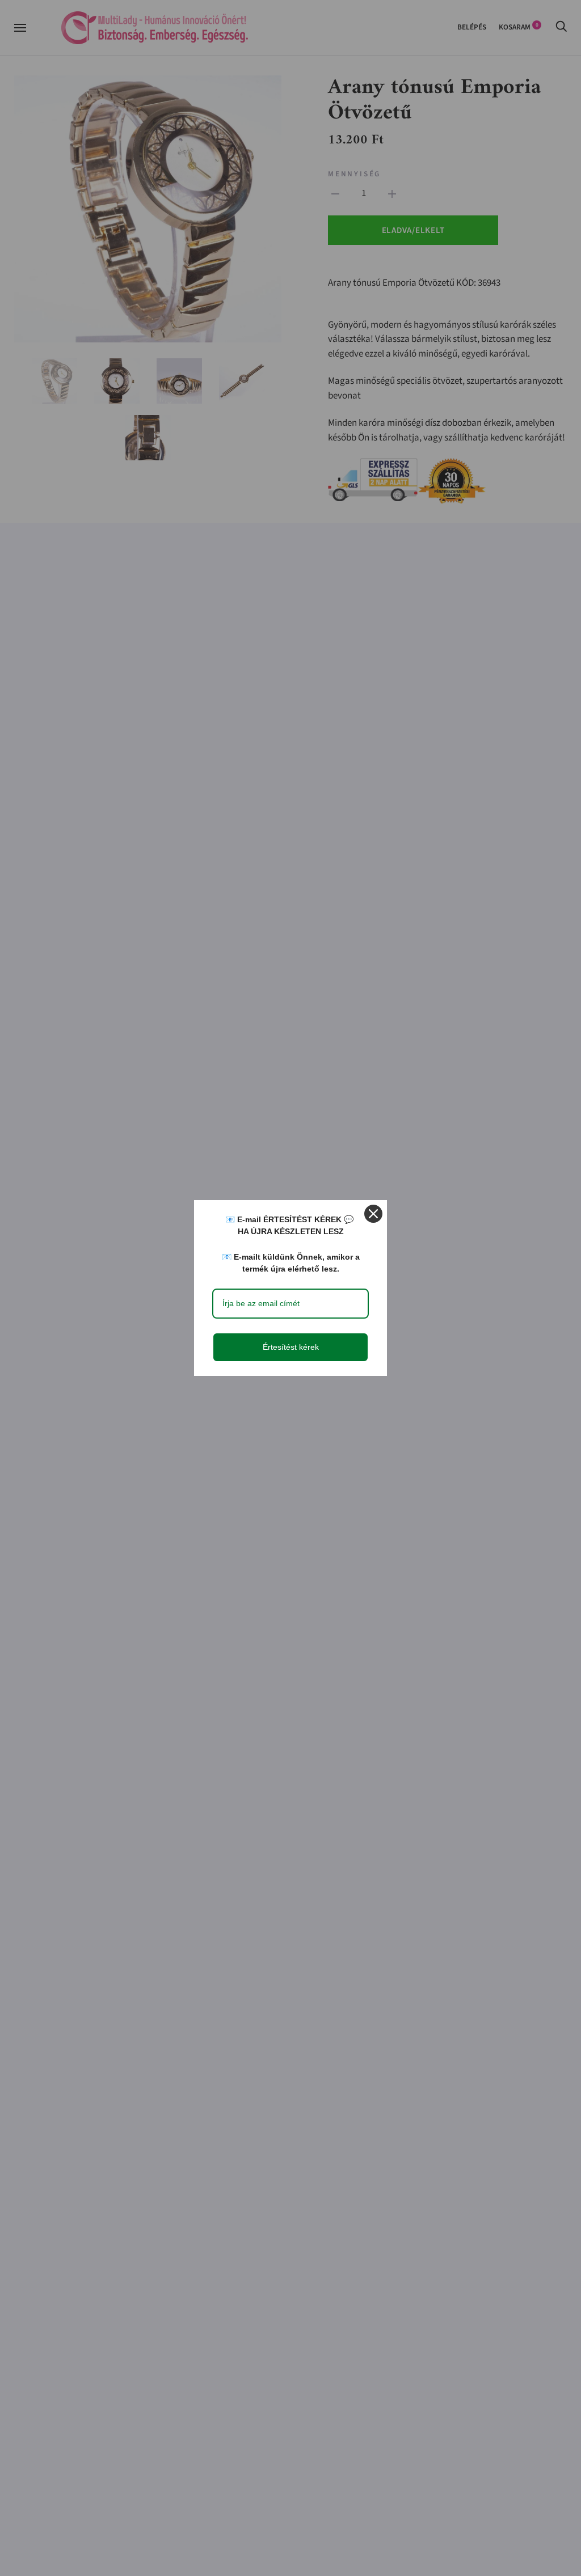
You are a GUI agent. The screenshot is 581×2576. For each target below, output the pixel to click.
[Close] (373, 1214)
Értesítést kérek (291, 1347)
